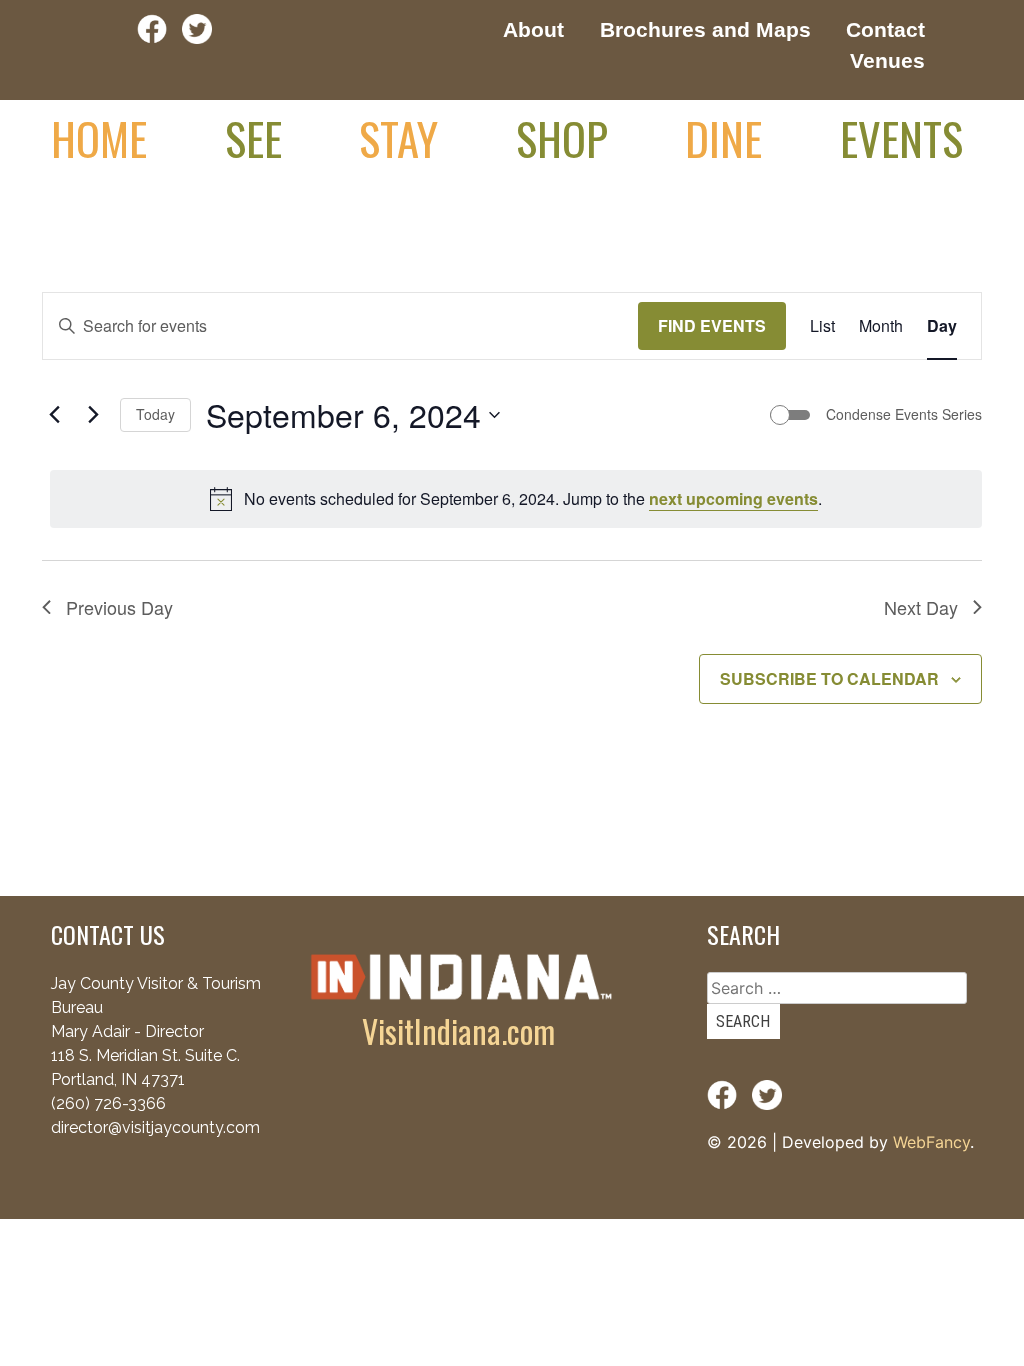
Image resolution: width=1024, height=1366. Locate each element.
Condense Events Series (904, 414)
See (253, 138)
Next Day (921, 607)
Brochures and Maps (705, 29)
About (533, 29)
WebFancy (931, 1142)
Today (155, 414)
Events (901, 138)
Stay (398, 138)
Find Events (712, 325)
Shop (562, 138)
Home (99, 138)
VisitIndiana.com (458, 1030)
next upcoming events (733, 498)
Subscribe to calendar (829, 678)
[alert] (516, 499)
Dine (723, 138)
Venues (887, 60)
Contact (885, 29)
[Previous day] (54, 415)
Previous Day (119, 607)
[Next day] (93, 415)
